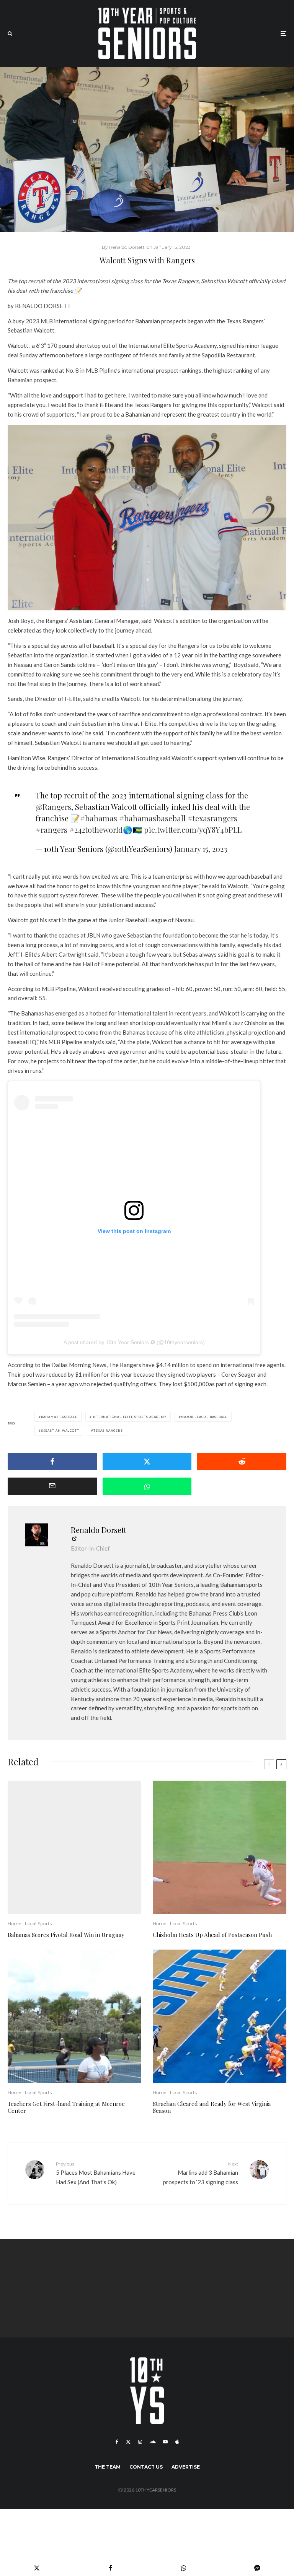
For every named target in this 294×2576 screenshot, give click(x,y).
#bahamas (99, 818)
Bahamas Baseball (59, 1417)
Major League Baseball (204, 1417)
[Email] (52, 1486)
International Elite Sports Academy (129, 1417)
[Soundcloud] (153, 2442)
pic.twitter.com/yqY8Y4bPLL (193, 830)
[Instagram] (140, 2442)
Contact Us (146, 2467)
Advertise (186, 2467)
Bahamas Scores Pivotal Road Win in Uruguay (66, 1935)
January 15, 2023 (201, 849)
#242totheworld (96, 830)
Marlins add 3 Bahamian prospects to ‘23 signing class (201, 2173)
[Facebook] (117, 2442)
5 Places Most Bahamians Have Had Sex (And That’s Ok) (96, 2173)
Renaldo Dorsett (99, 1530)
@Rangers (53, 807)
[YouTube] (165, 2442)
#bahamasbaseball (152, 818)
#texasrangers (212, 818)
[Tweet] (147, 1461)
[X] (128, 2442)
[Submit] (242, 1461)
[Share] (52, 1461)
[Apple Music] (177, 2442)
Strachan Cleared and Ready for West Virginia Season (212, 2107)
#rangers (51, 830)
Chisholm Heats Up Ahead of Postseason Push (212, 1935)
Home (14, 1923)
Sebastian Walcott (60, 1431)
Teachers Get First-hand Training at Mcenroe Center (66, 2107)
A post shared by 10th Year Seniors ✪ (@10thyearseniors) (134, 1342)
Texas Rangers (108, 1431)
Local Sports (38, 1923)
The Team (108, 2467)
